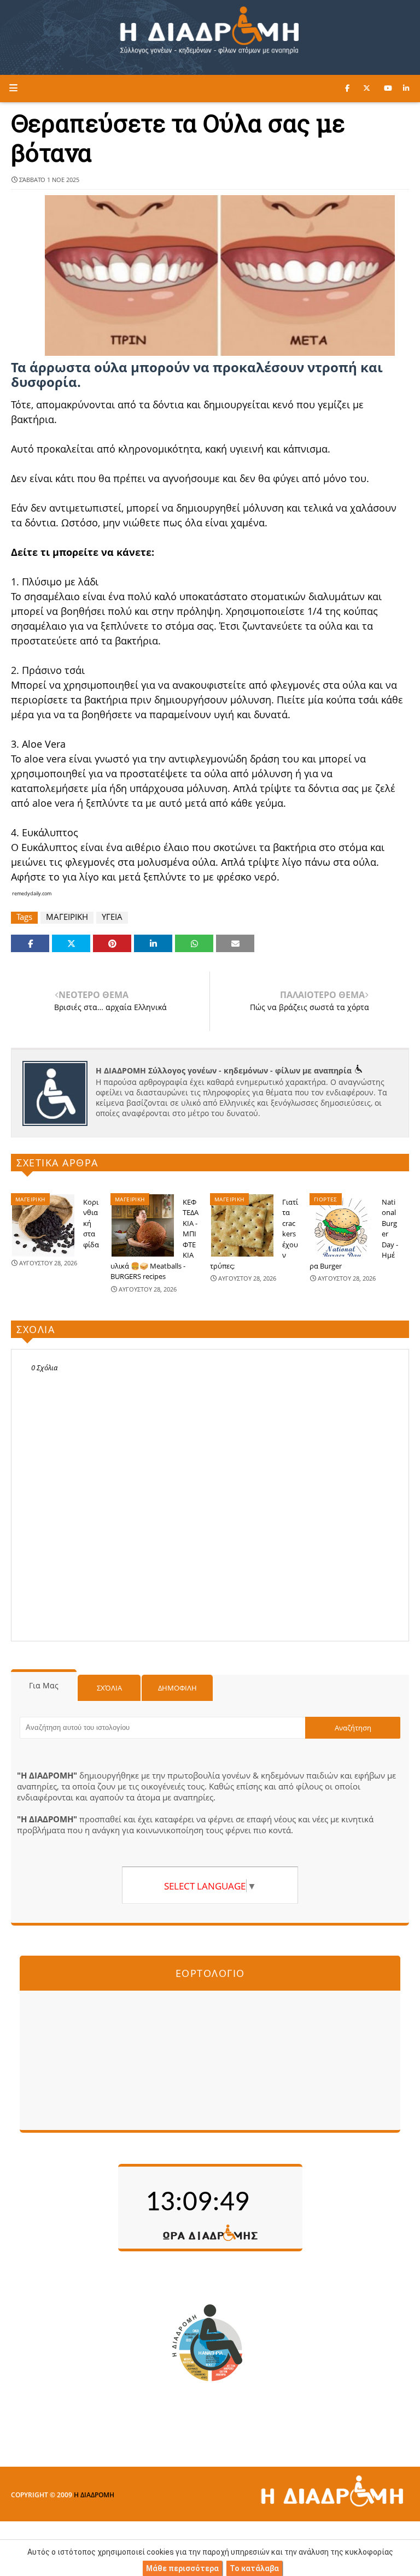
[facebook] (347, 88)
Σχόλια (109, 1688)
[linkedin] (406, 88)
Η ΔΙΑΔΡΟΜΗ (94, 2495)
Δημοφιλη (177, 1688)
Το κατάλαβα (254, 2568)
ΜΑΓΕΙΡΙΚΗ (67, 917)
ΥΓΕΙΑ (112, 917)
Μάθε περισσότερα (182, 2568)
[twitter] (367, 88)
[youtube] (388, 88)
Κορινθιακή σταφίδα (91, 1223)
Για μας (44, 1685)
